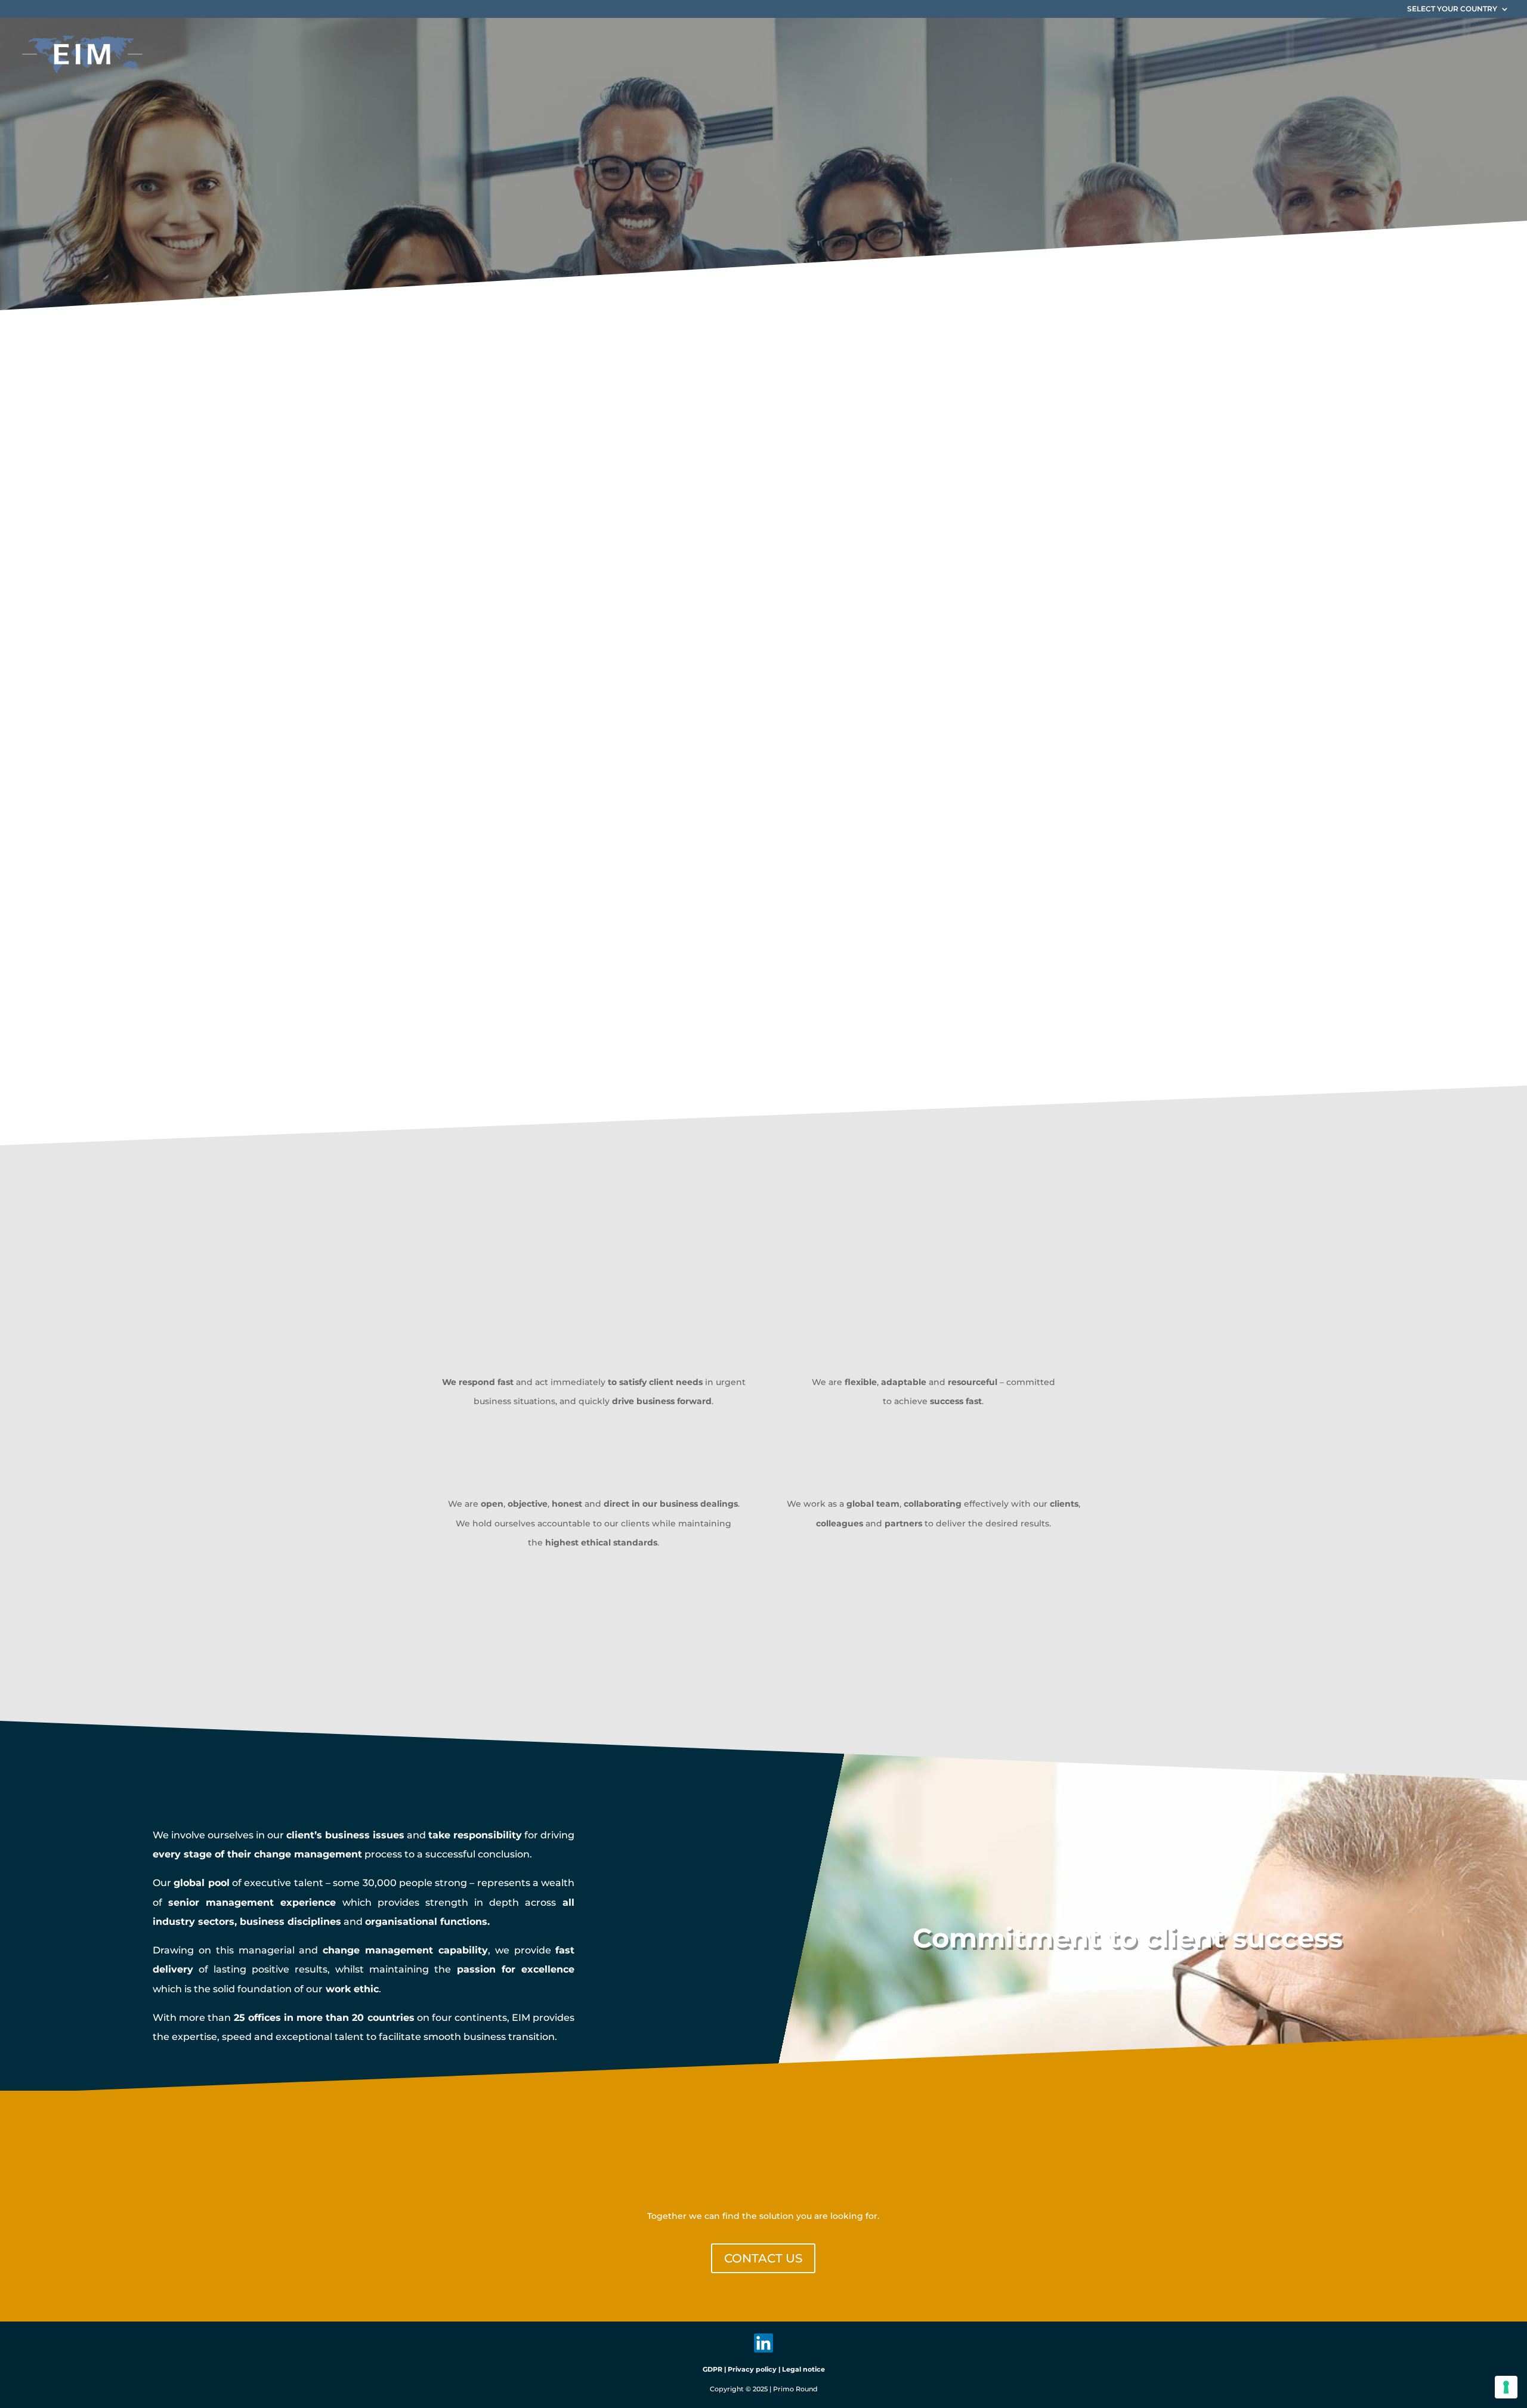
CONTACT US (763, 2258)
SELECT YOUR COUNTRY (1452, 9)
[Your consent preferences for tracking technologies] (1506, 2387)
